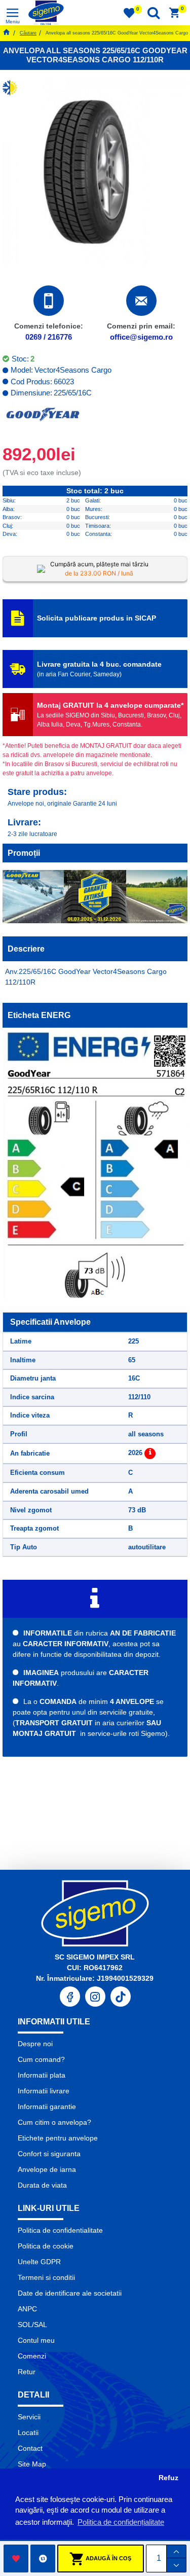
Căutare (28, 33)
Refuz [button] (168, 2478)
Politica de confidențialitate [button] (121, 2522)
